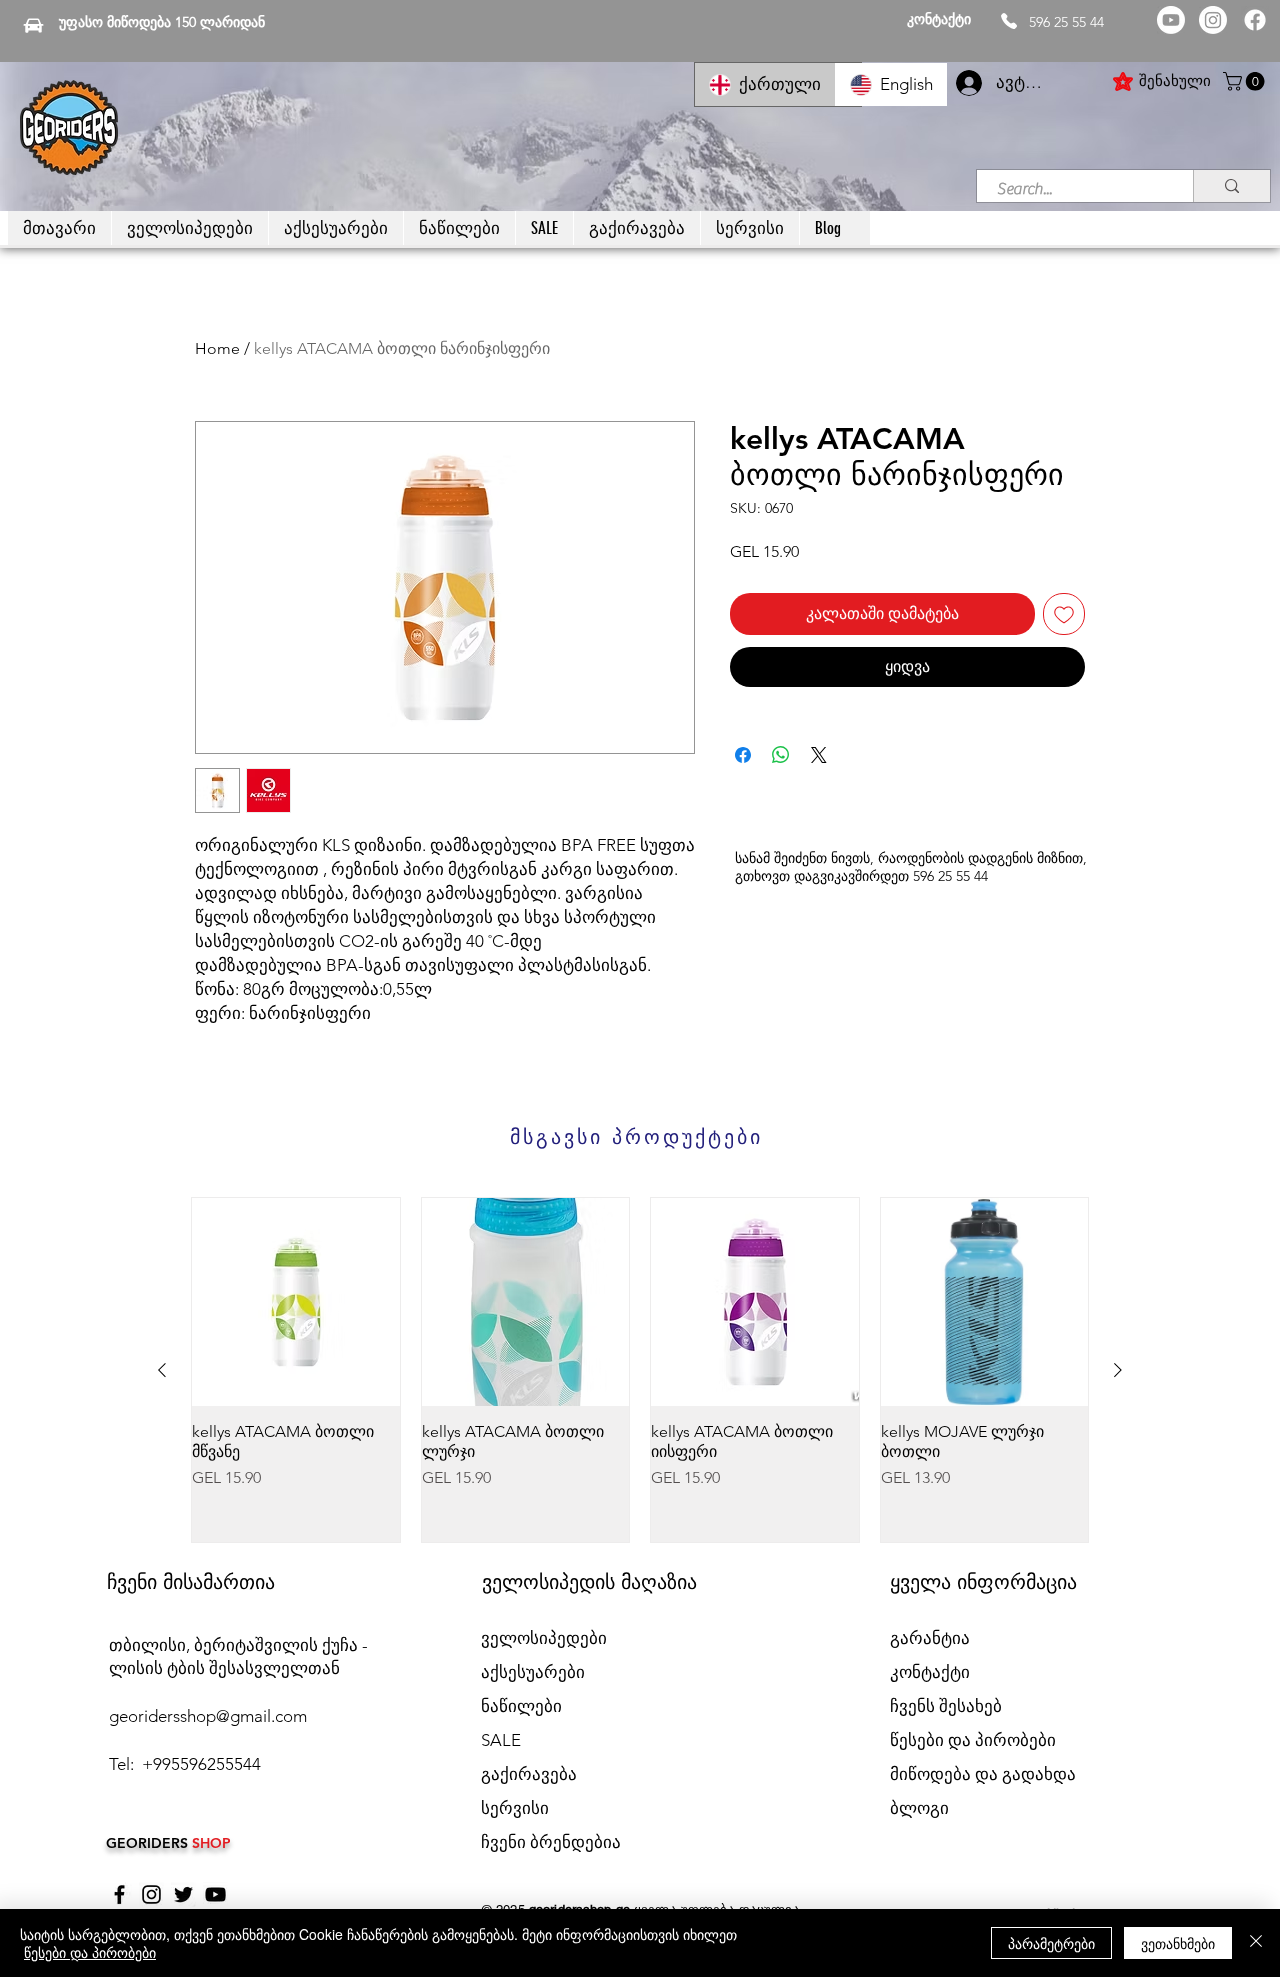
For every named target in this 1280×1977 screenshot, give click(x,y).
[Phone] (1009, 21)
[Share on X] (819, 755)
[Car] (33, 25)
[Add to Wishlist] (1064, 614)
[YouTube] (215, 1894)
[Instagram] (1213, 20)
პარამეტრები (1051, 1943)
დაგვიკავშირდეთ (851, 876)
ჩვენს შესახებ (946, 1706)
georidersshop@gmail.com (208, 1716)
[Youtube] (1171, 20)
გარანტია (930, 1638)
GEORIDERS (149, 1843)
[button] (1246, 81)
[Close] (1256, 1943)
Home (217, 348)
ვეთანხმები (1178, 1943)
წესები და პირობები (90, 1952)
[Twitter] (183, 1894)
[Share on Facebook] (743, 755)
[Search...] (1231, 186)
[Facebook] (1255, 20)
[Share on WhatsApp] (781, 755)
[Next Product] (1118, 1370)
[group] (640, 1370)
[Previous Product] (162, 1370)
